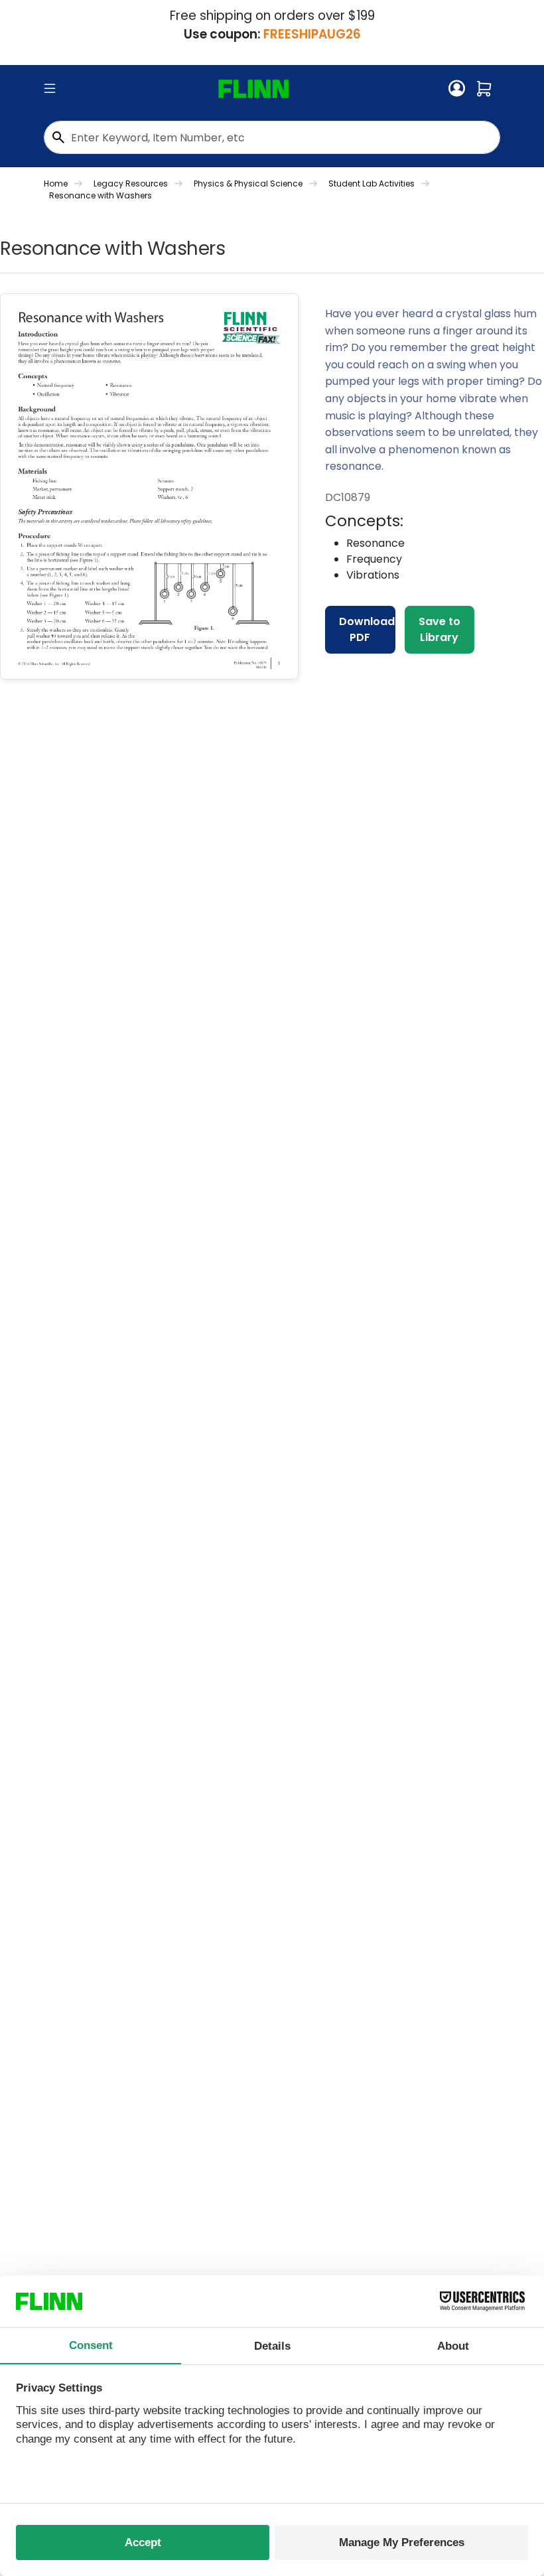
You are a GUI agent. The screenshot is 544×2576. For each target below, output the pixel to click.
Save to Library (440, 629)
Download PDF (367, 629)
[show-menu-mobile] (50, 89)
